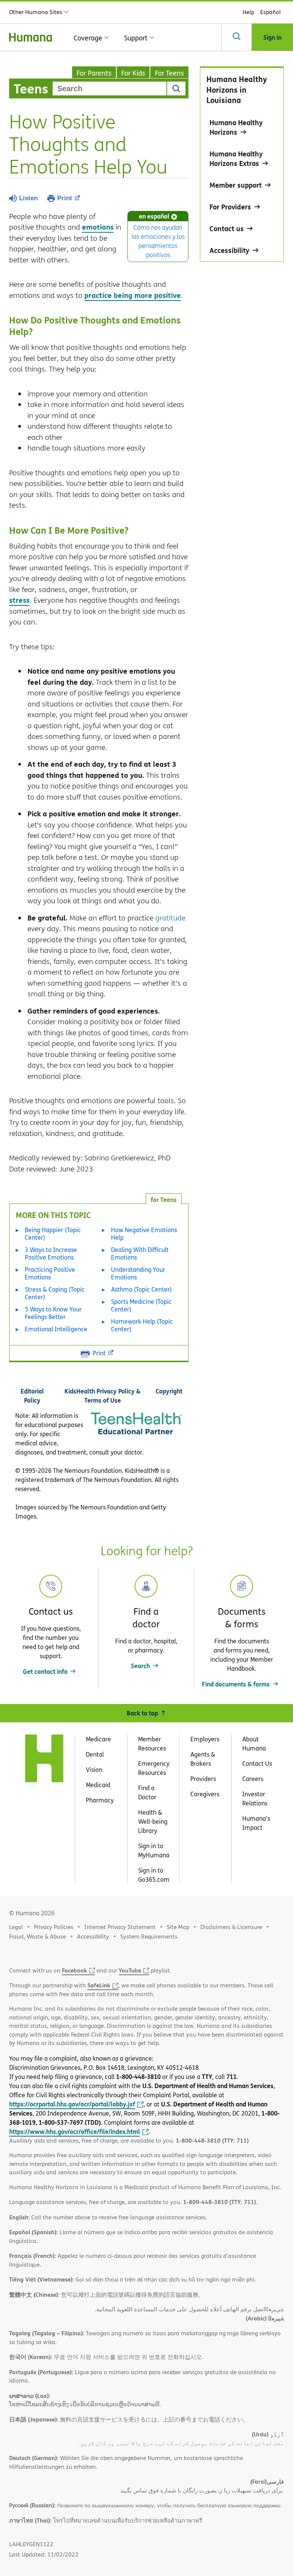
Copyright (169, 1391)
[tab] (164, 1199)
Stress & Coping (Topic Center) (55, 1293)
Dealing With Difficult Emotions (140, 1253)
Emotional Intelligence (56, 1329)
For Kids (133, 73)
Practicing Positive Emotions (50, 1273)
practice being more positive (133, 295)
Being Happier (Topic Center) (53, 1234)
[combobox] (109, 88)
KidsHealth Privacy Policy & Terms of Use (102, 1396)
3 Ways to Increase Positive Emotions (51, 1253)
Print (65, 198)
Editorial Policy (32, 1396)
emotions (98, 227)
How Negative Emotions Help (144, 1234)
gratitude (170, 918)
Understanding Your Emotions (138, 1273)
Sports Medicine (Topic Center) (141, 1305)
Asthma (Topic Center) (141, 1289)
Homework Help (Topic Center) (142, 1325)
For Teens (169, 73)
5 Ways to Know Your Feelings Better (53, 1313)
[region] (242, 164)
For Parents (94, 73)
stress (19, 600)
